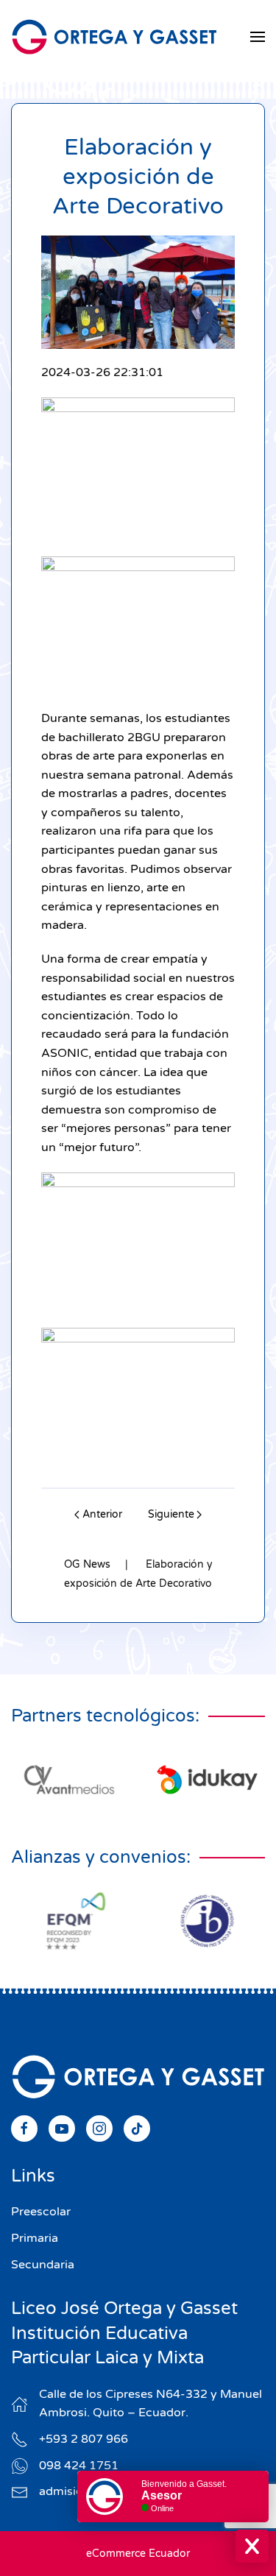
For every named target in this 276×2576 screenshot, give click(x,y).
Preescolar (41, 2212)
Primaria (35, 2238)
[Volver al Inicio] (114, 37)
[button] (258, 37)
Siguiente (171, 1514)
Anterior (102, 1514)
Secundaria (43, 2265)
